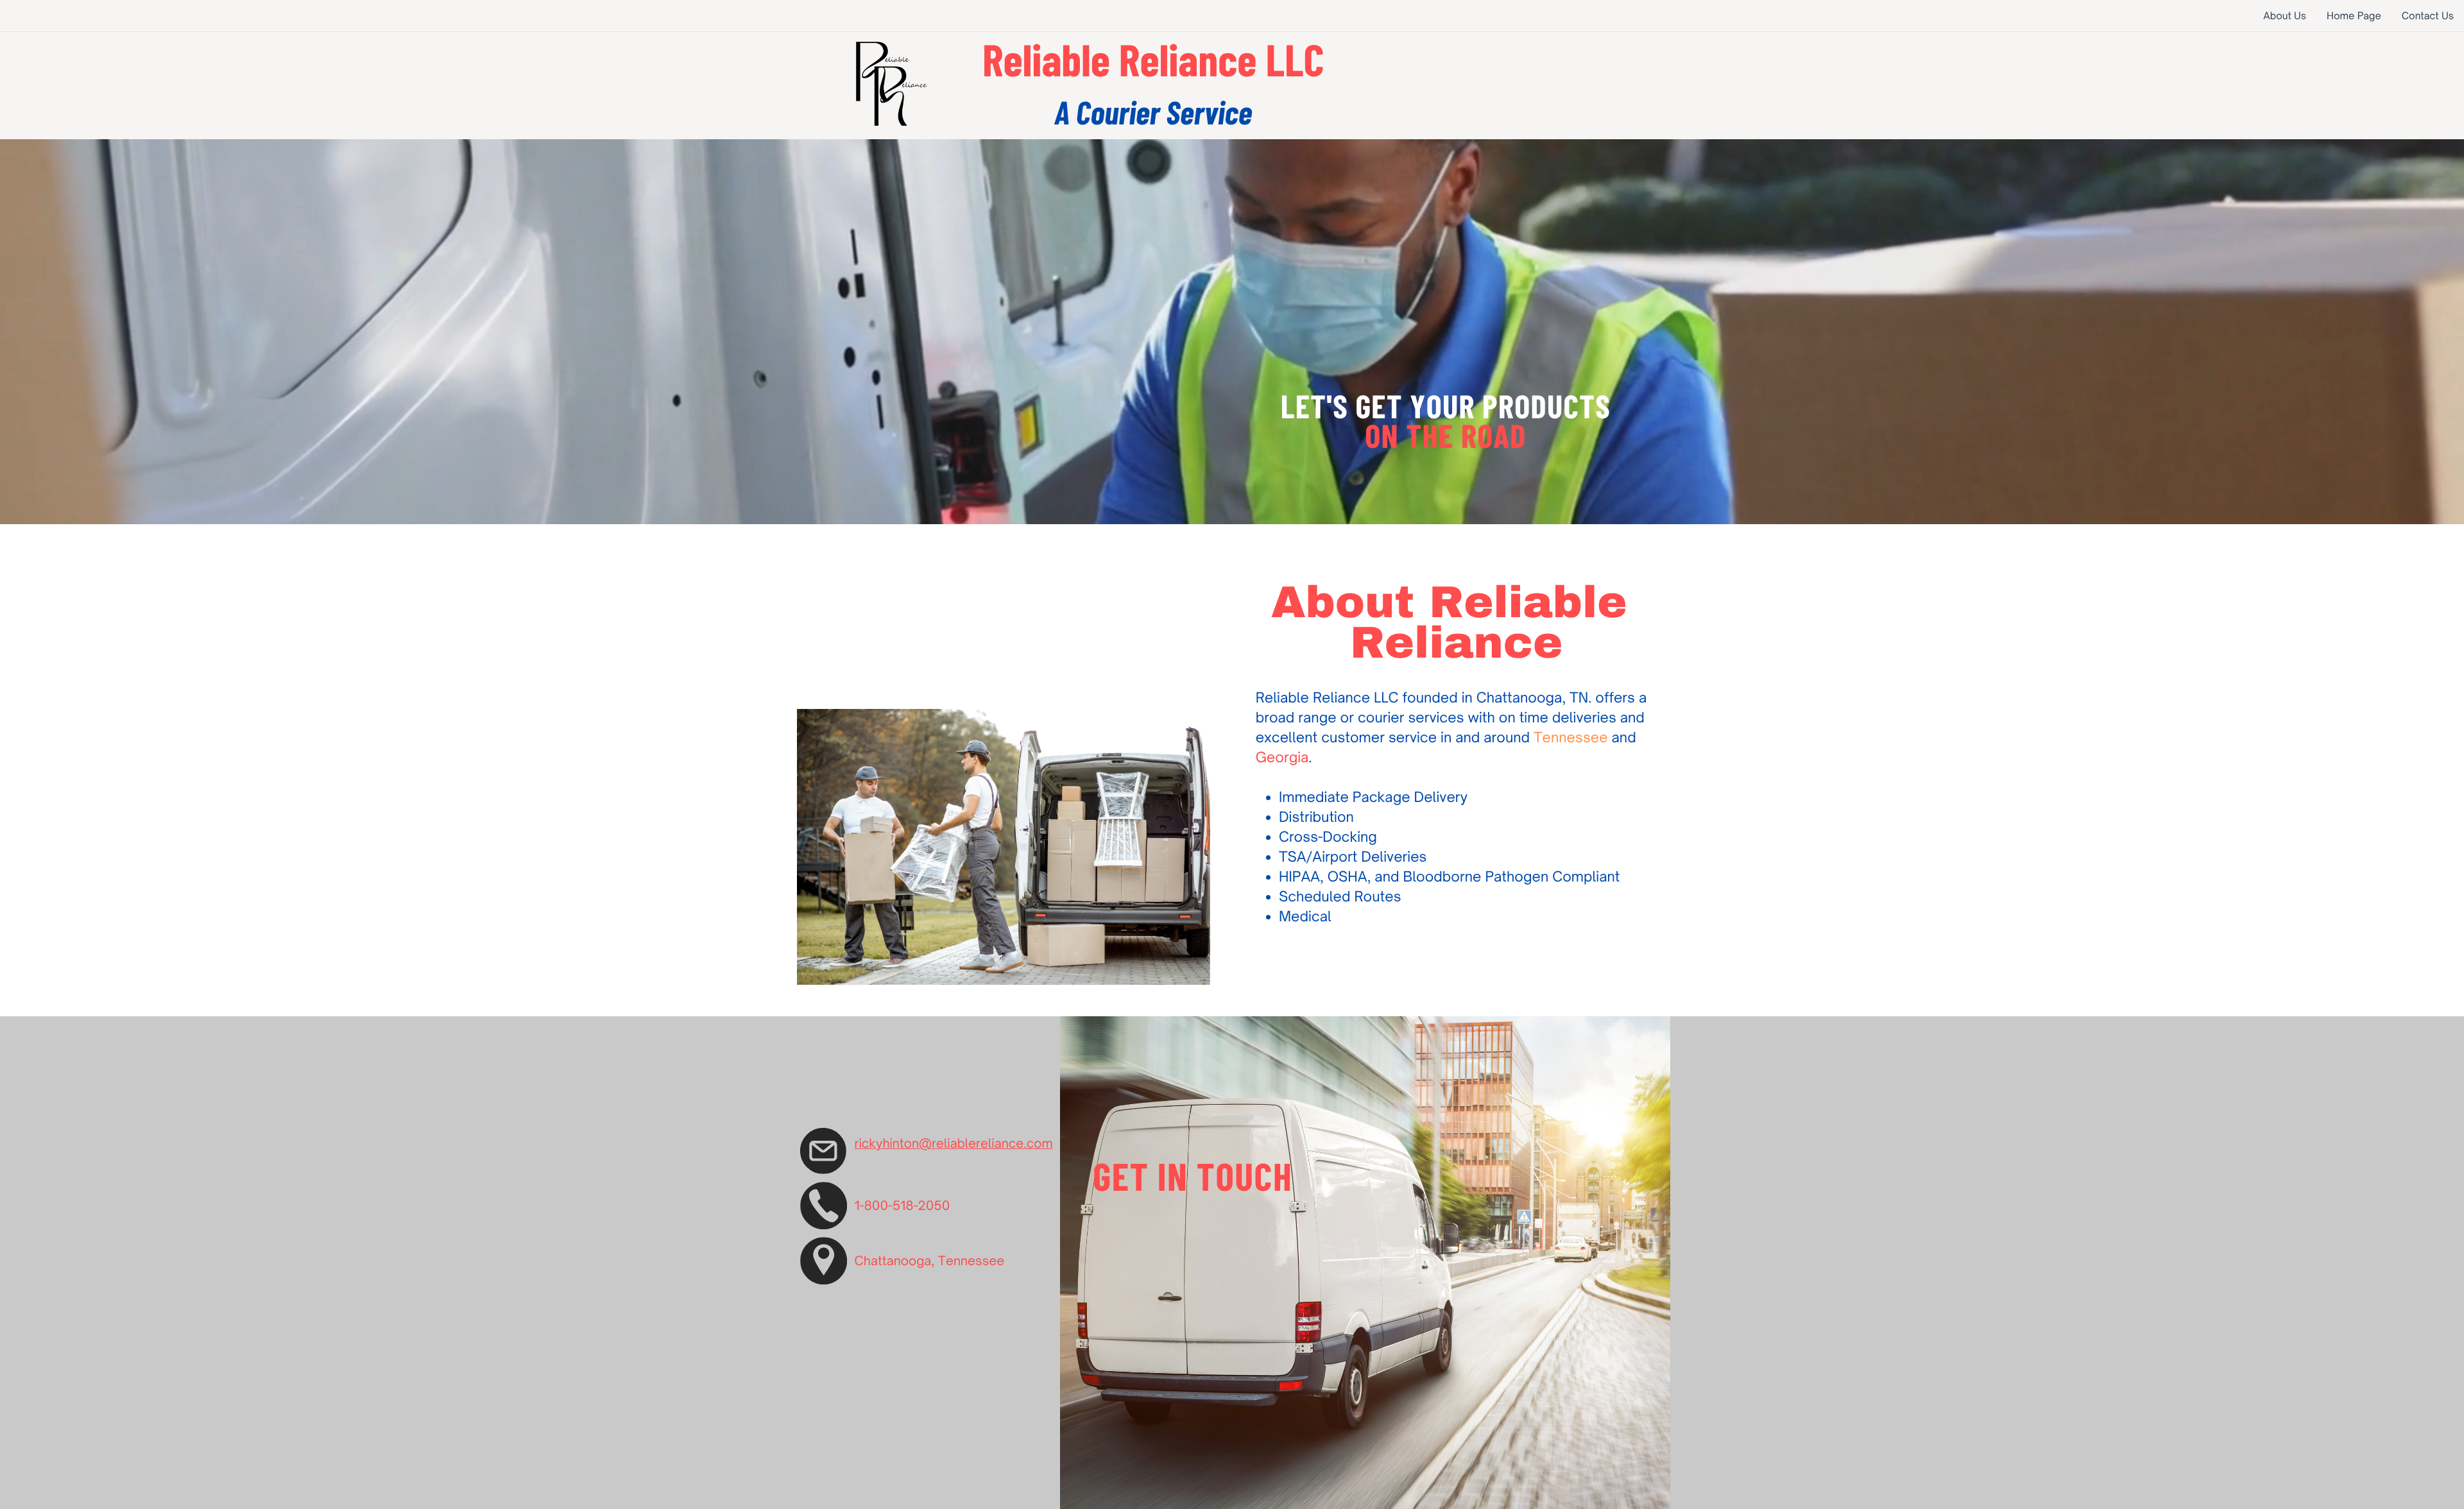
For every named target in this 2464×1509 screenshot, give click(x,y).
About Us (2285, 16)
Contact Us (2428, 16)
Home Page (2354, 16)
